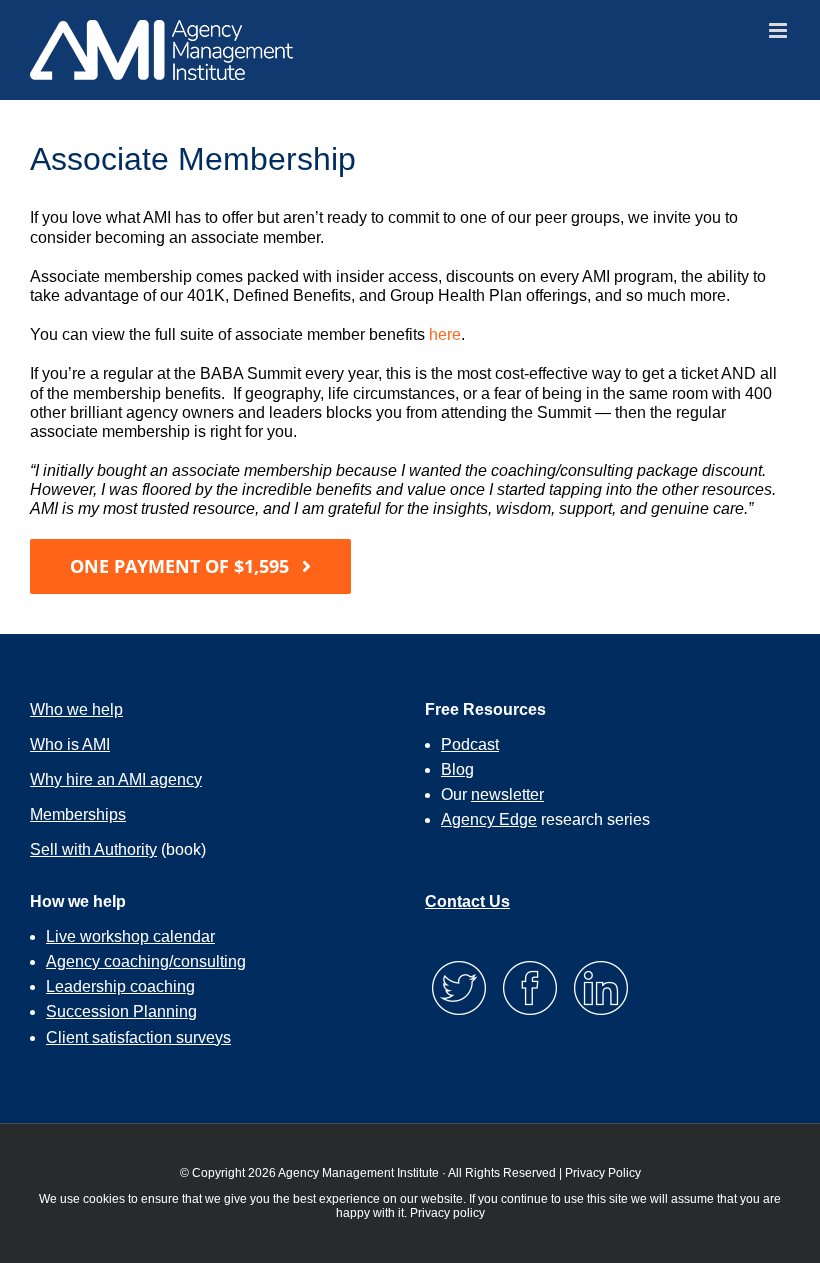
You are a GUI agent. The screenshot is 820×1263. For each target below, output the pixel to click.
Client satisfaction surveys (138, 1037)
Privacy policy (447, 1213)
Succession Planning (121, 1011)
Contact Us (467, 901)
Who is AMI (70, 744)
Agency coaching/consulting (146, 961)
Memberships (78, 814)
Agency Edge (489, 819)
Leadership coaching (120, 986)
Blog (457, 769)
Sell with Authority (93, 849)
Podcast (470, 744)
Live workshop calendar (130, 936)
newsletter (507, 794)
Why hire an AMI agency (116, 779)
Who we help (76, 709)
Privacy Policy (603, 1173)
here (445, 334)
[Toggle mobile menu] (779, 30)
